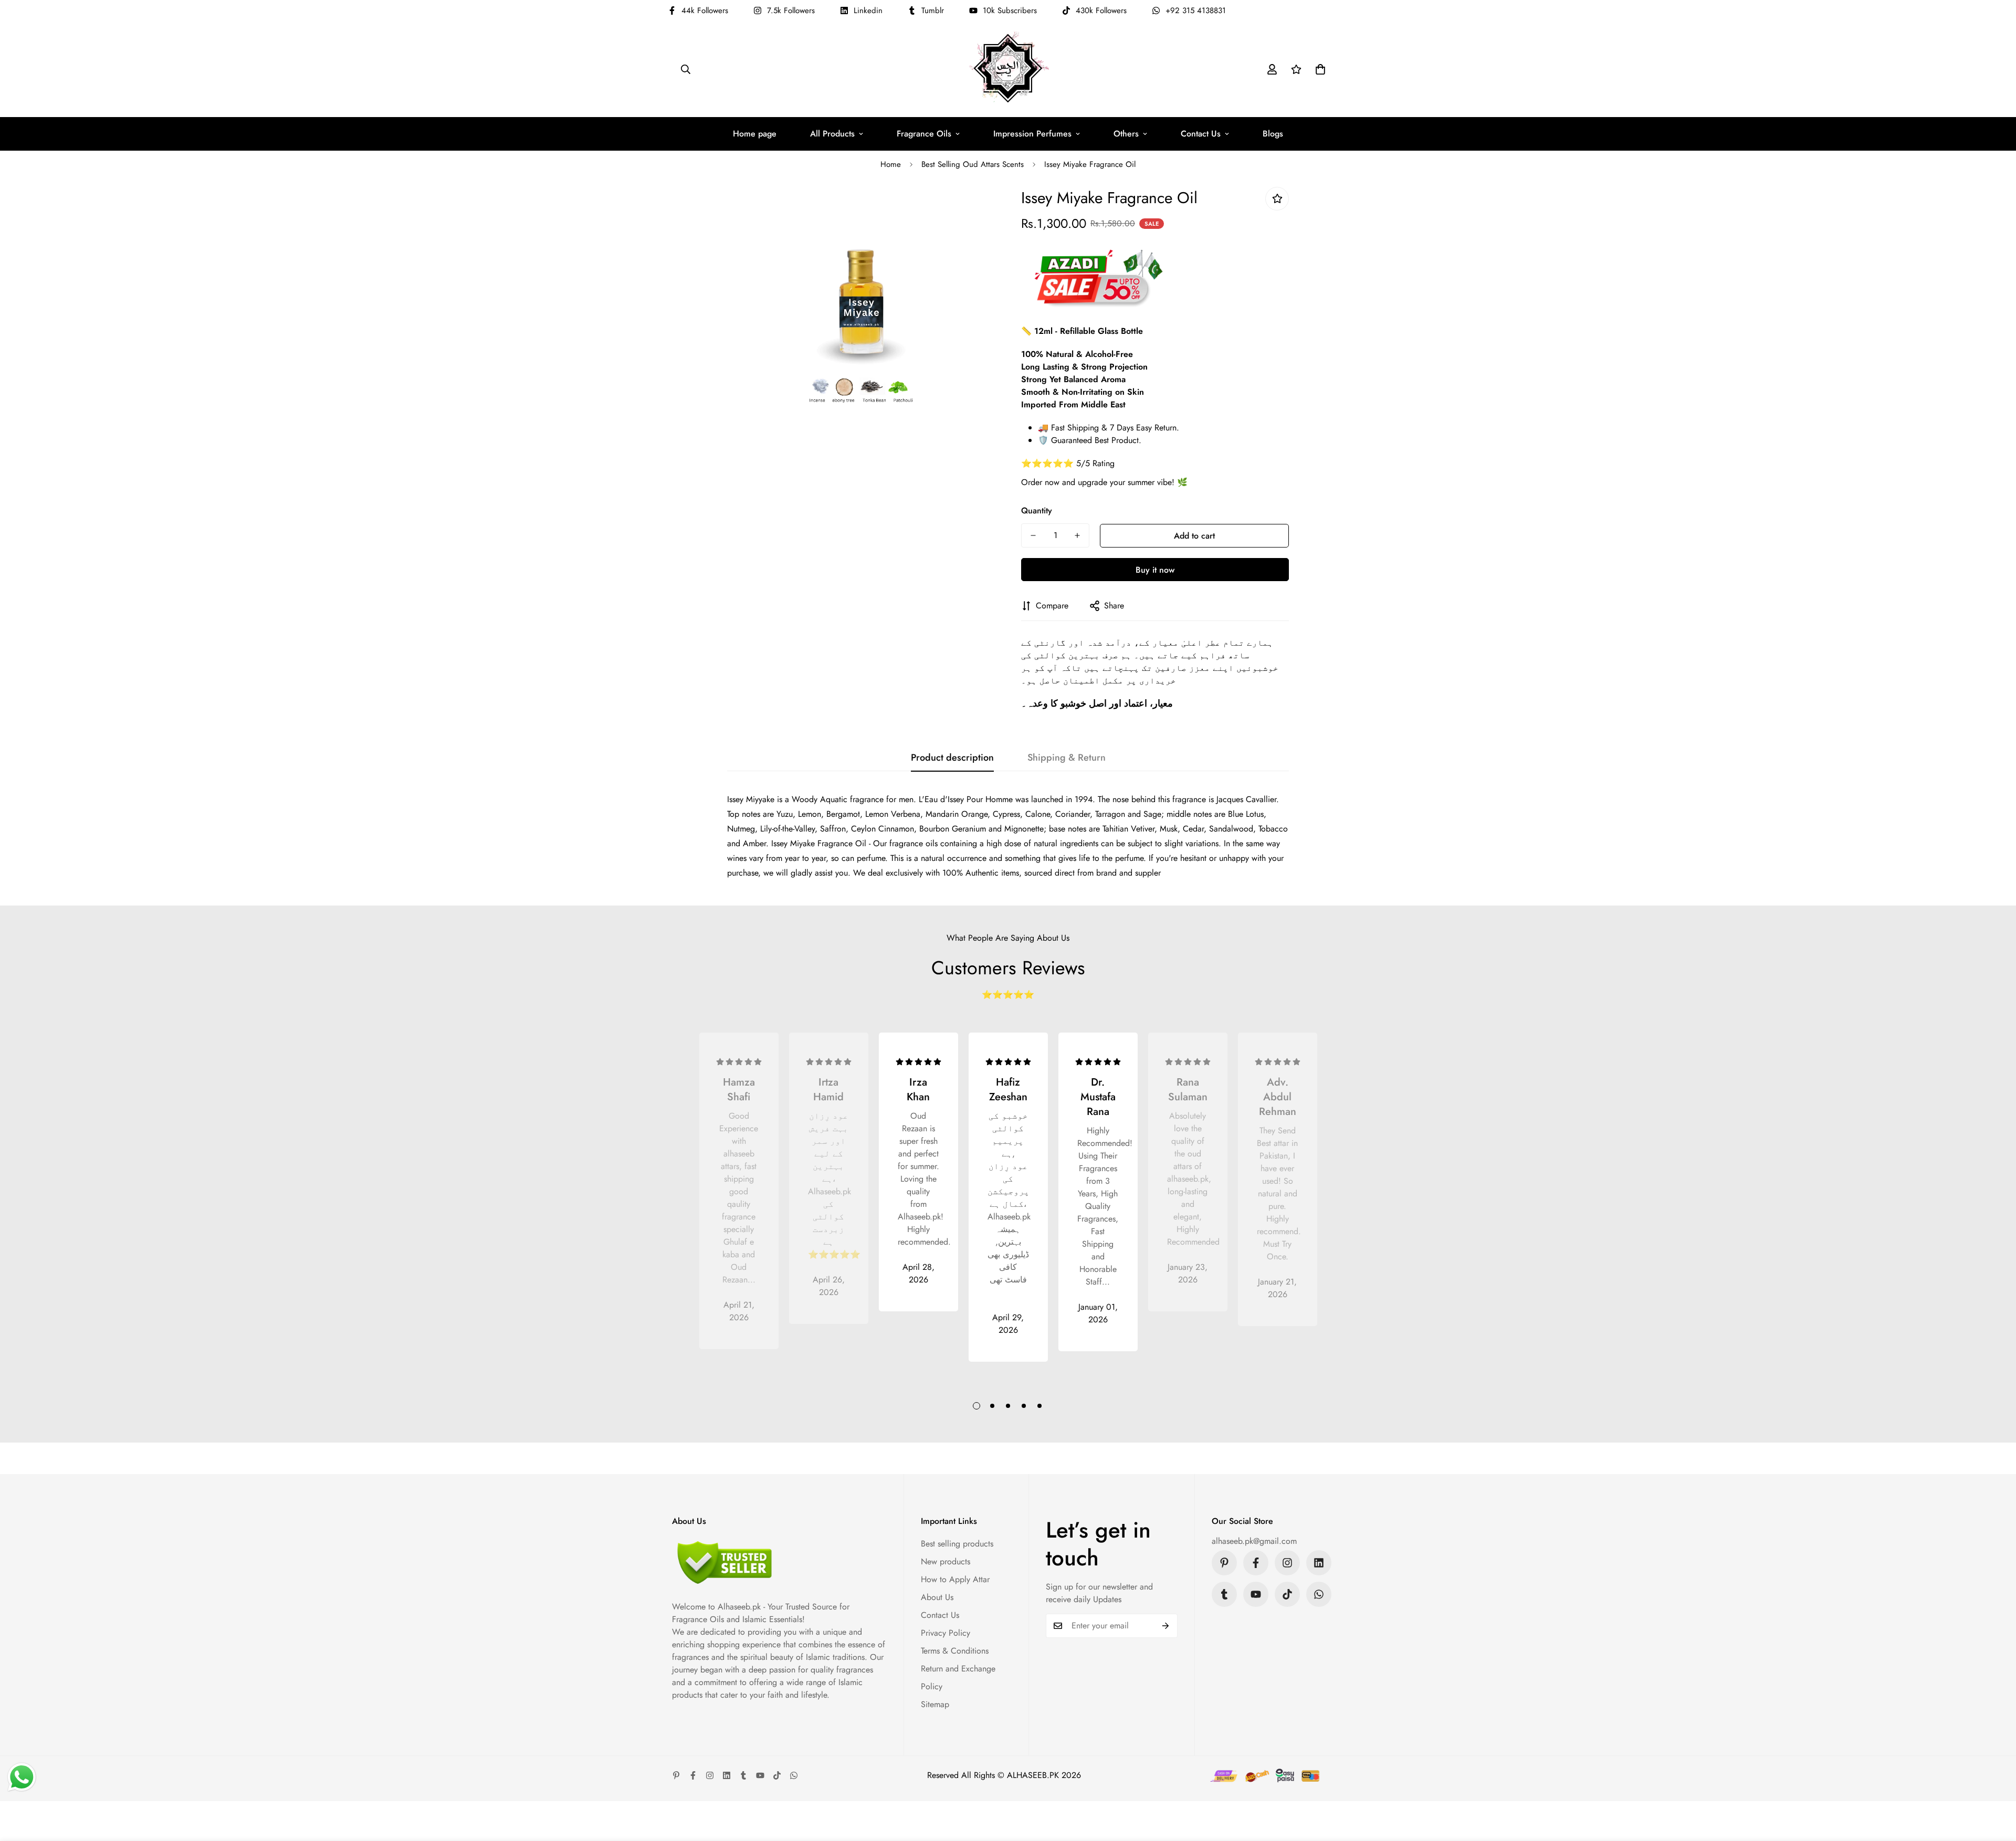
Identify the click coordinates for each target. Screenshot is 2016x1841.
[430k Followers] (1287, 1594)
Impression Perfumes (1032, 134)
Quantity (1037, 511)
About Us (937, 1597)
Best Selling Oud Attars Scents (973, 164)
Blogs (1273, 134)
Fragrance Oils (924, 134)
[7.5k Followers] (1287, 1563)
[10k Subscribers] (1256, 1594)
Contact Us (1201, 134)
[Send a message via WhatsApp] (22, 1777)
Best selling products (957, 1544)
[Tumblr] (1224, 1594)
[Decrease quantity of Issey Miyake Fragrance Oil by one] (1033, 535)
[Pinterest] (1224, 1563)
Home (891, 164)
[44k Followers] (1256, 1563)
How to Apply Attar (955, 1579)
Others (1126, 134)
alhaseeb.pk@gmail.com (1254, 1541)
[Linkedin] (1319, 1563)
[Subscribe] (1166, 1626)
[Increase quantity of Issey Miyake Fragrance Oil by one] (1077, 535)
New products (946, 1561)
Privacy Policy (946, 1633)
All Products (832, 134)
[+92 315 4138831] (1319, 1594)
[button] (1320, 69)
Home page (755, 134)
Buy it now (1155, 570)
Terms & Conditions (955, 1651)
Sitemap (935, 1704)
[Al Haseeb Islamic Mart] (1008, 69)
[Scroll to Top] (1996, 1784)
